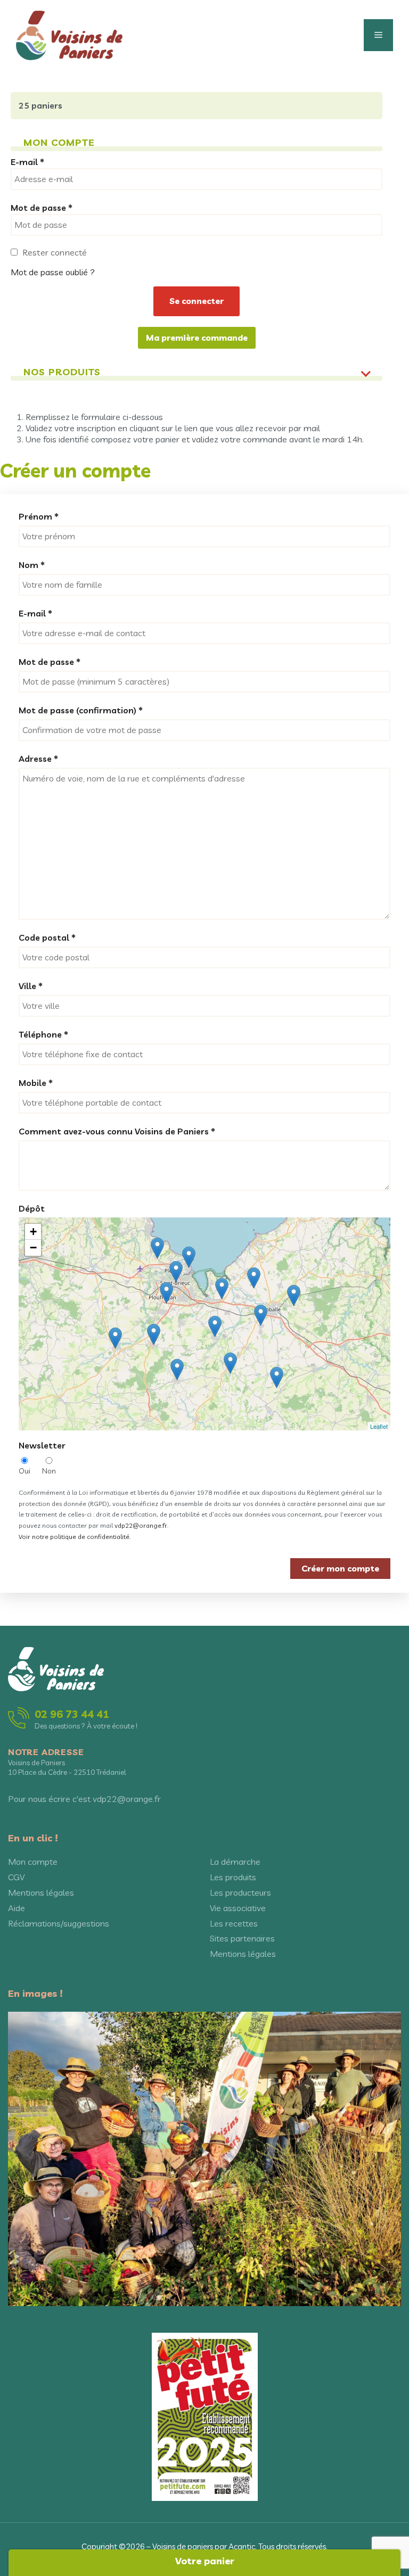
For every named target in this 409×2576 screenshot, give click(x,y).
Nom (32, 565)
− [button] (33, 1248)
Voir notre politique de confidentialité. (75, 1537)
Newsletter (42, 1445)
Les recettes (234, 1923)
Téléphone (43, 1034)
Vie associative (238, 1908)
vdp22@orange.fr (141, 1525)
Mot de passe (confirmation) (81, 710)
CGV (16, 1877)
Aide (17, 1908)
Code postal (47, 937)
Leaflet (379, 1426)
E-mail (35, 613)
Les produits (233, 1877)
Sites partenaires (242, 1938)
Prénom (39, 516)
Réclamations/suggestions (59, 1923)
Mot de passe (50, 662)
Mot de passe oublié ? (53, 272)
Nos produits (62, 372)
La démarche (235, 1862)
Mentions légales (41, 1892)
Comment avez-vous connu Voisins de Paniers (117, 1131)
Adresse (38, 759)
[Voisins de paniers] (69, 34)
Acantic (242, 2546)
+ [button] (33, 1232)
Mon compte (33, 1862)
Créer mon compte (340, 1568)
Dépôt (32, 1208)
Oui (24, 1471)
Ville (31, 986)
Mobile (36, 1083)
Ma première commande (197, 338)
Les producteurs (240, 1892)
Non (49, 1471)
